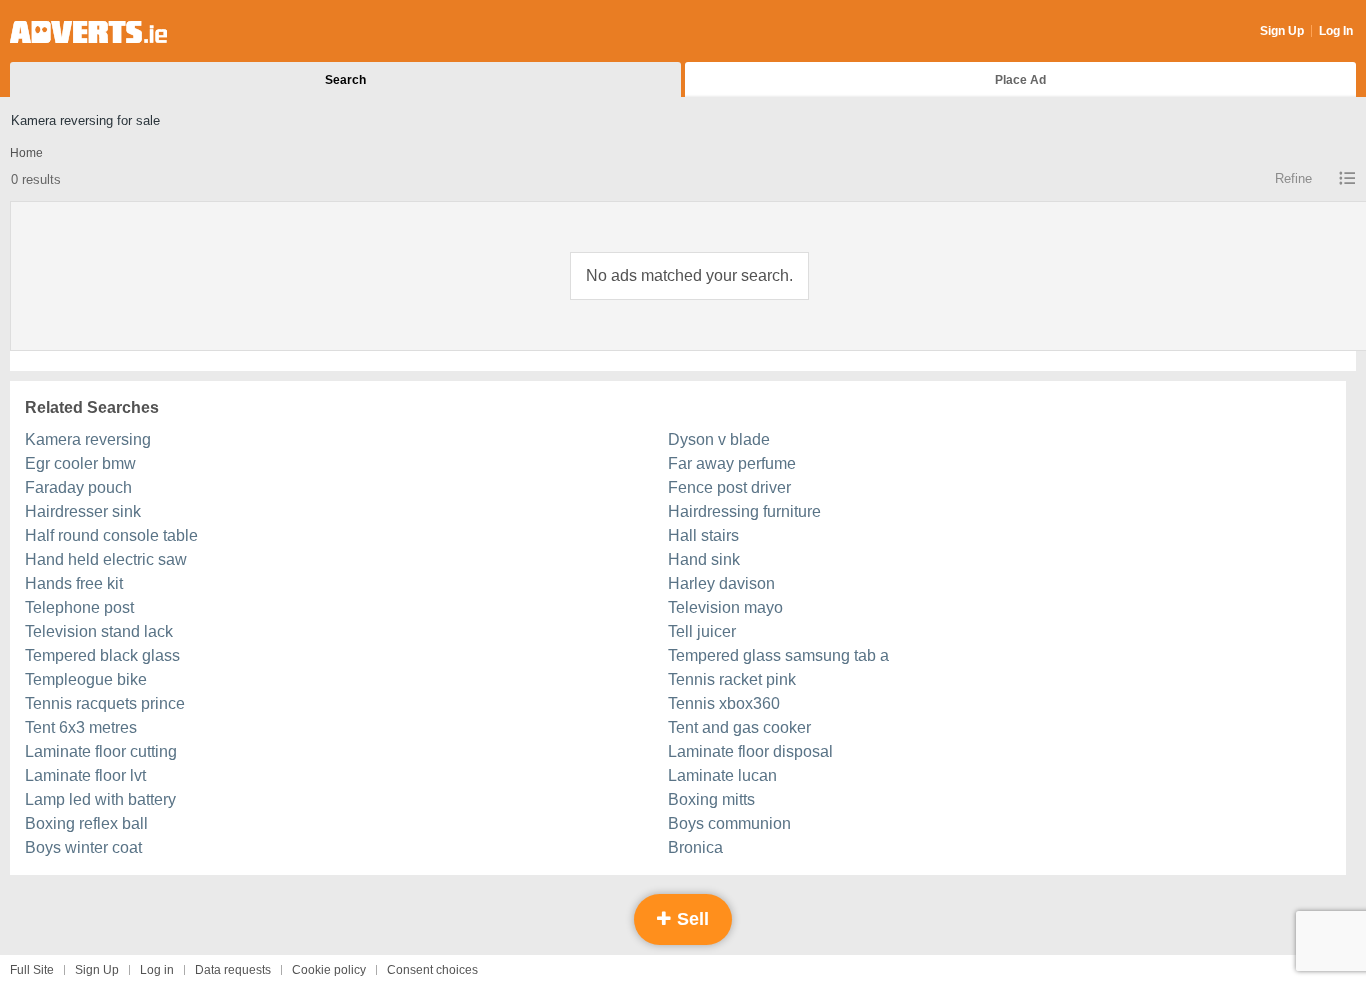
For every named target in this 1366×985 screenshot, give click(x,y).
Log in (157, 970)
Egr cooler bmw (80, 463)
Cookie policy (329, 970)
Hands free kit (74, 583)
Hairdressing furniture (744, 511)
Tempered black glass (102, 655)
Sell (690, 919)
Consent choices (432, 970)
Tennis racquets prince (105, 703)
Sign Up (1282, 31)
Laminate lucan (722, 775)
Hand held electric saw (106, 559)
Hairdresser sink (83, 511)
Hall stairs (703, 535)
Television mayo (725, 607)
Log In (1336, 31)
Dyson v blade (719, 439)
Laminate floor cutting (101, 751)
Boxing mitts (711, 799)
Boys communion (729, 823)
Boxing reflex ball (86, 823)
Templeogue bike (86, 679)
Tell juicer (702, 631)
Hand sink (704, 559)
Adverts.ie (88, 32)
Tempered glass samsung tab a (778, 655)
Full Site (32, 970)
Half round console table (111, 535)
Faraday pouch (78, 487)
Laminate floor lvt (85, 775)
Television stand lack (99, 631)
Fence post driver (729, 487)
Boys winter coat (83, 847)
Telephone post (79, 607)
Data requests (233, 970)
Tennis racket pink (732, 679)
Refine (1293, 178)
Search (345, 80)
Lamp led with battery (100, 799)
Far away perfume (732, 463)
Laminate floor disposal (750, 751)
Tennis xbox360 (724, 703)
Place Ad (1020, 80)
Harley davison (721, 583)
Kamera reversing (88, 439)
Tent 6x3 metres (81, 727)
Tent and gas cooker (739, 727)
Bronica (695, 847)
